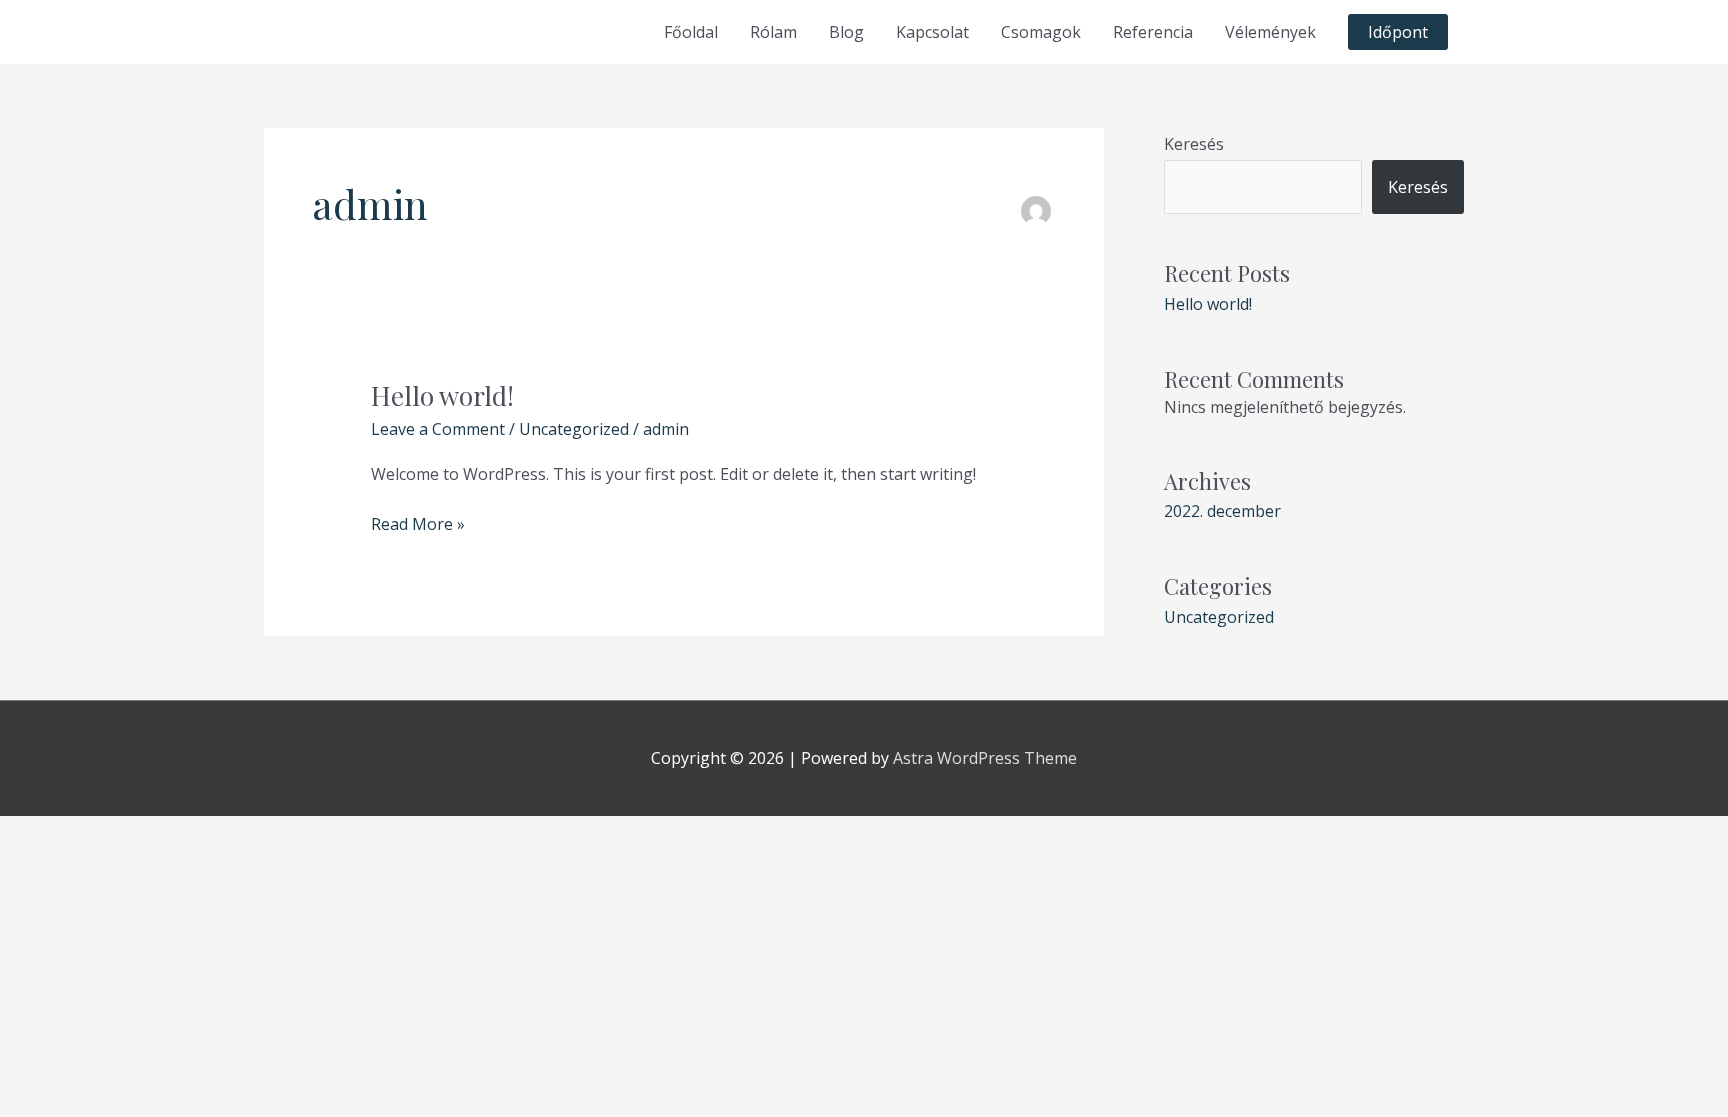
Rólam (773, 32)
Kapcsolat (932, 32)
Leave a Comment (438, 429)
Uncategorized (574, 429)
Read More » (418, 523)
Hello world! (442, 395)
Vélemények (1270, 32)
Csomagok (1041, 32)
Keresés (1194, 144)
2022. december (1222, 511)
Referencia (1153, 32)
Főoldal (691, 32)
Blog (846, 32)
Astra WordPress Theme (985, 758)
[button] (1398, 32)
